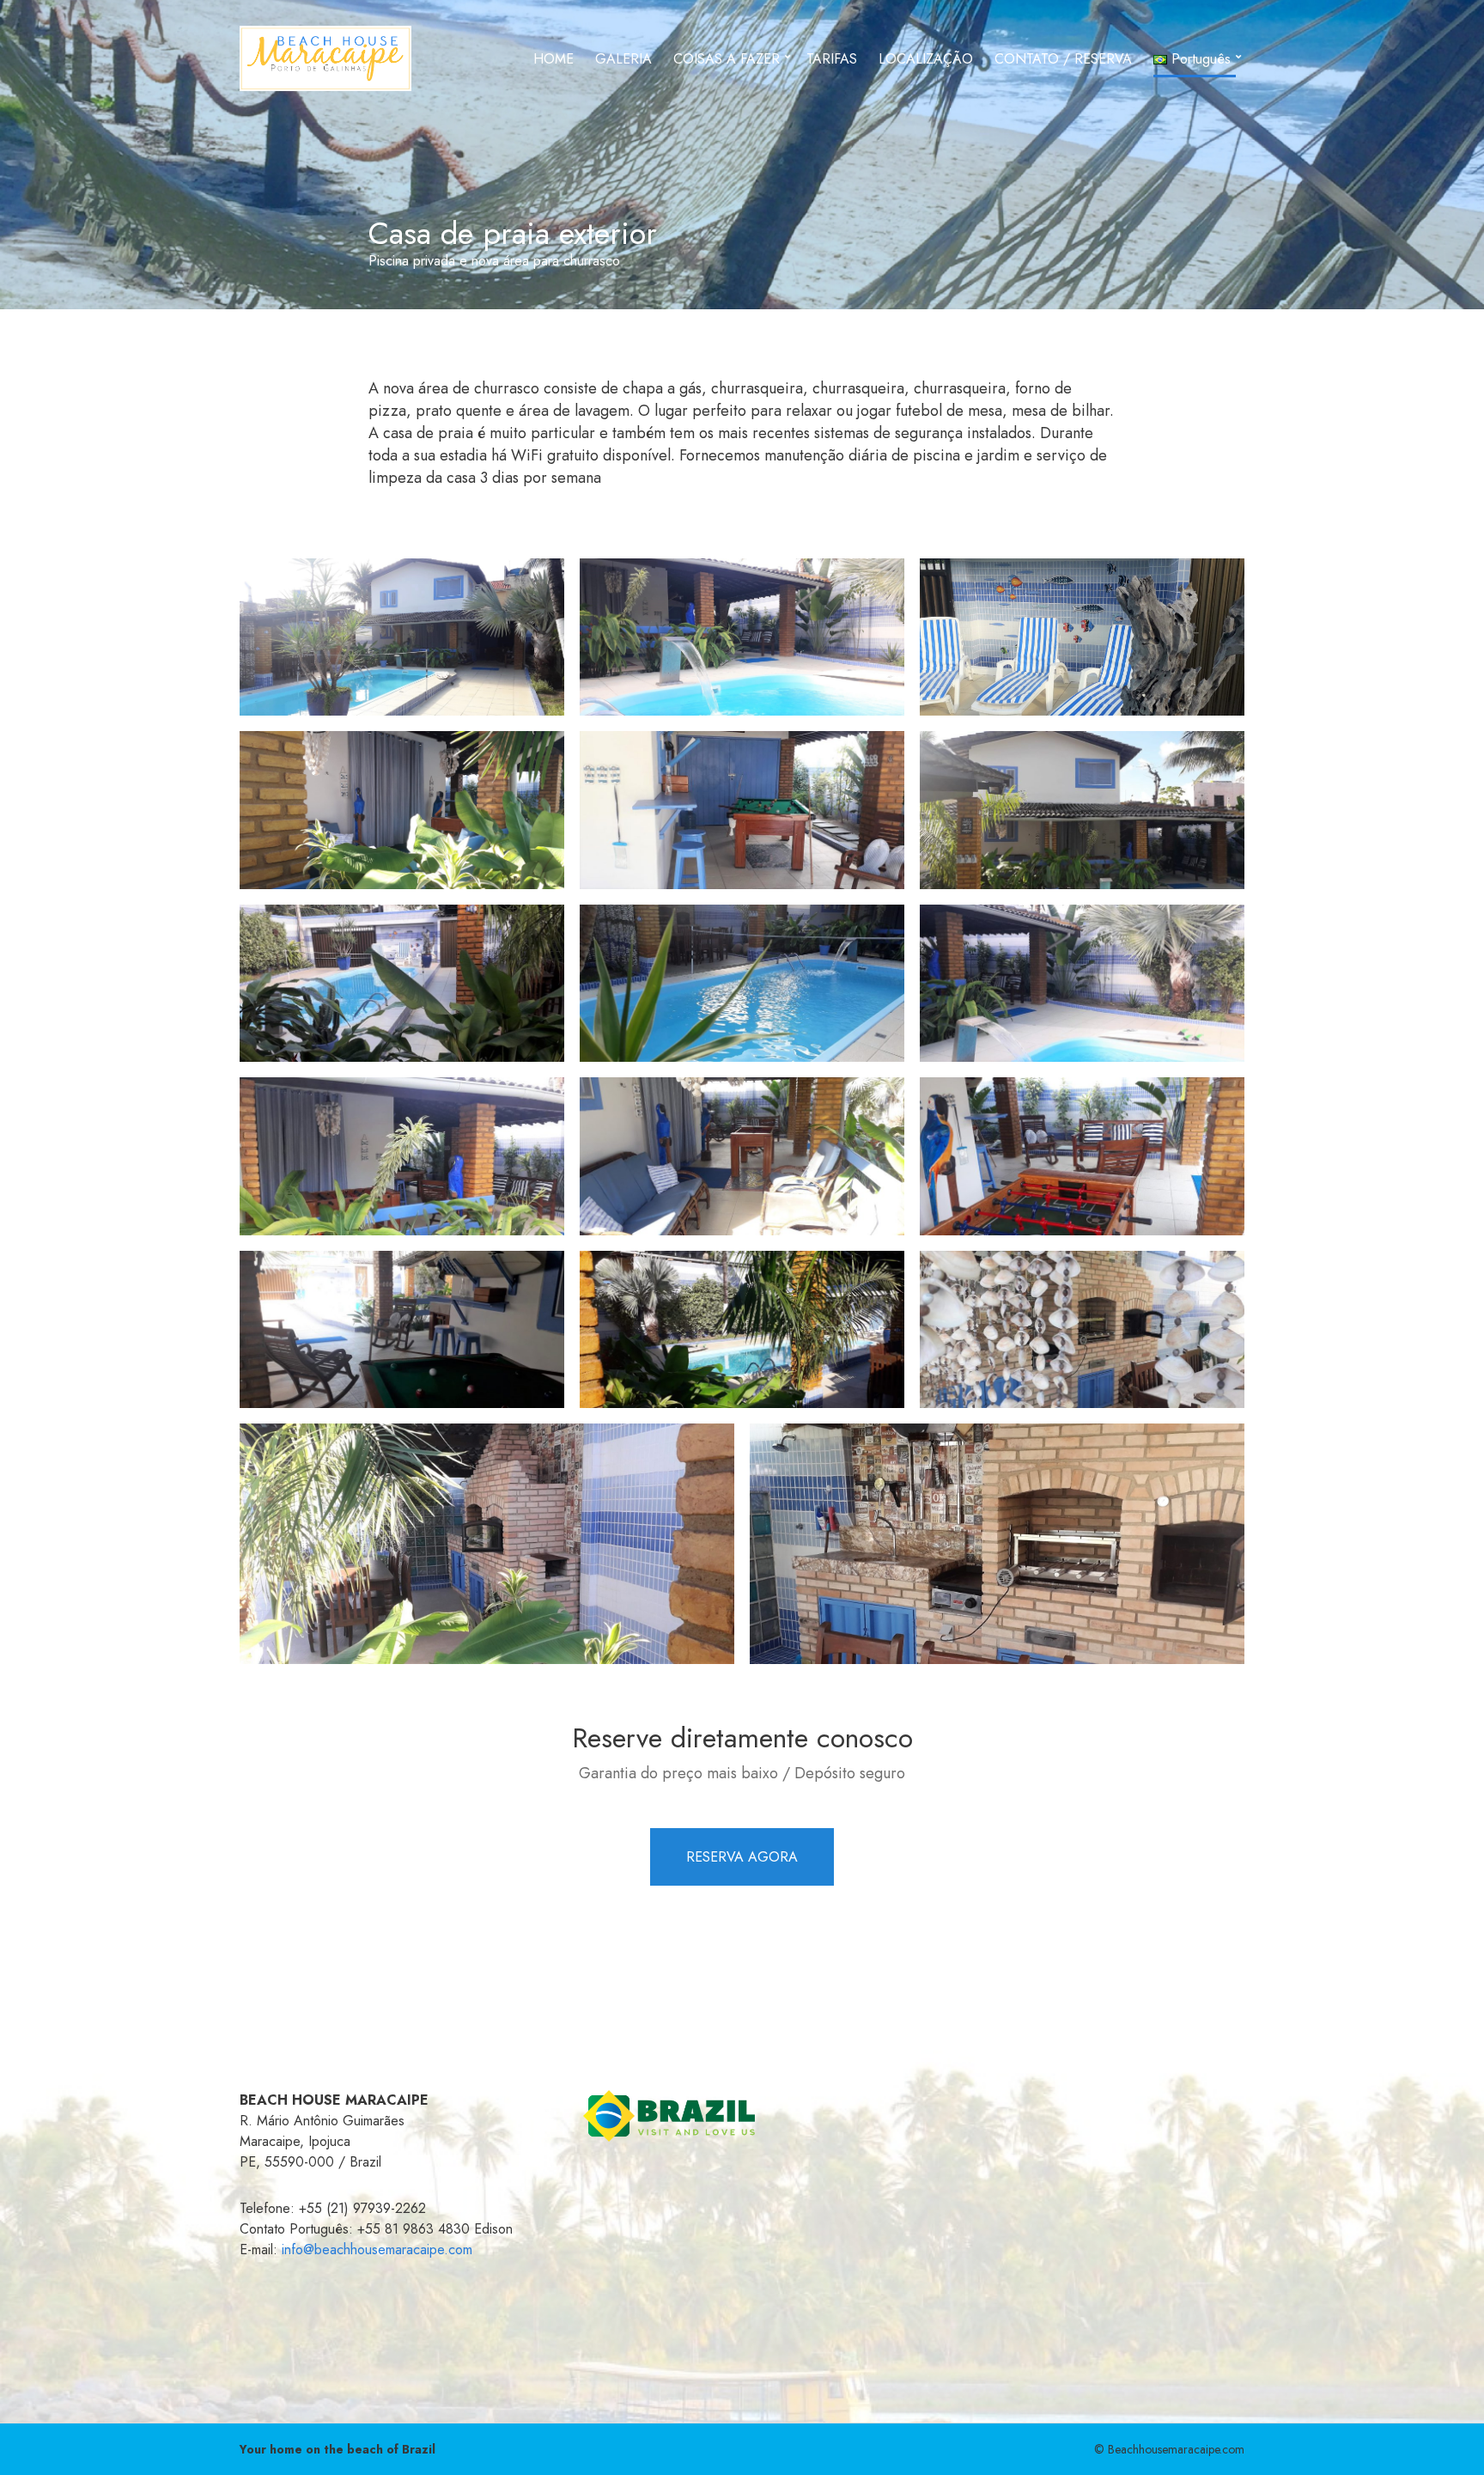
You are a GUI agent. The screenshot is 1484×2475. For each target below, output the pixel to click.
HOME (553, 59)
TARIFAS (832, 59)
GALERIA (623, 59)
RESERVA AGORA (742, 1857)
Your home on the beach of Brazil (338, 2449)
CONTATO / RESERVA (1063, 59)
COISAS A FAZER (727, 59)
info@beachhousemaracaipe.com (377, 2249)
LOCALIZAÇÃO (926, 59)
